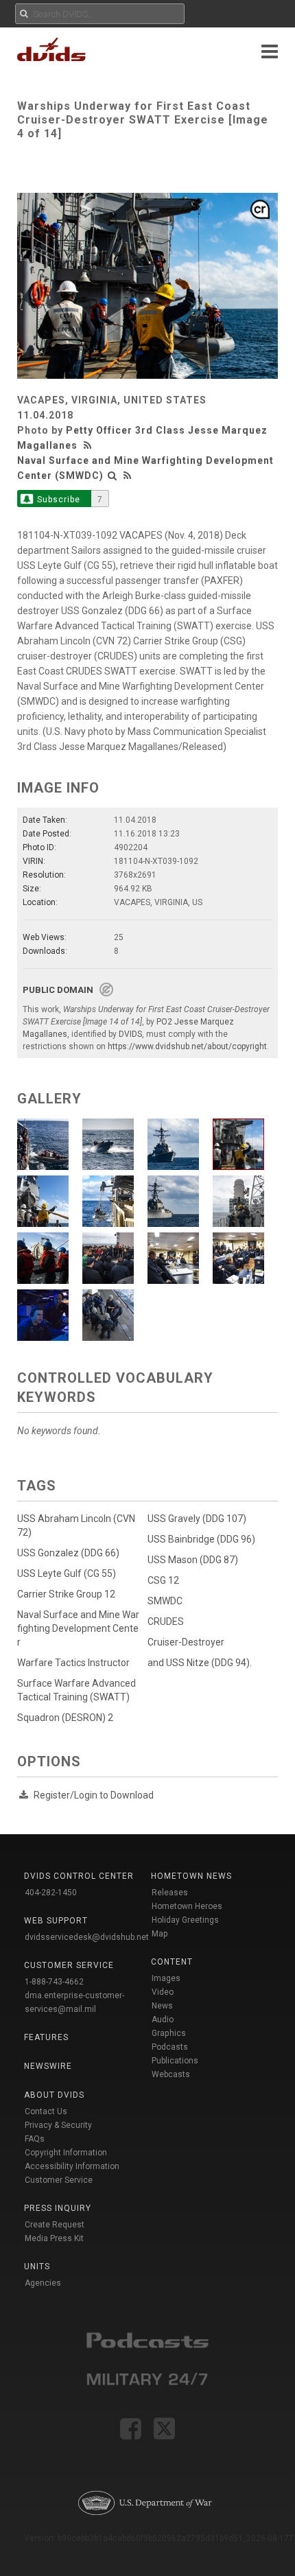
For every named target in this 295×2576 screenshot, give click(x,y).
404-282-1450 (51, 1893)
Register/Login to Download (94, 1795)
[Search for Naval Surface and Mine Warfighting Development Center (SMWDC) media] (113, 476)
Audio (163, 2019)
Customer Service (59, 2180)
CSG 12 (163, 1580)
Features (46, 2037)
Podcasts (170, 2047)
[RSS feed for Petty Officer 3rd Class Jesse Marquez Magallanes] (89, 445)
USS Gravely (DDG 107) (197, 1519)
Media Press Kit (54, 2238)
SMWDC (165, 1601)
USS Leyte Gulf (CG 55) (67, 1573)
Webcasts (171, 2074)
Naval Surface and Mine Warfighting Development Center (78, 1628)
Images (166, 1978)
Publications (175, 2061)
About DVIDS (54, 2095)
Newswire (48, 2066)
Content (172, 1962)
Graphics (169, 2033)
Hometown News (191, 1876)
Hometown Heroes (187, 1906)
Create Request (55, 2225)
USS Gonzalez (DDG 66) (68, 1553)
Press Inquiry (58, 2208)
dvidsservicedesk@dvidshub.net (87, 1937)
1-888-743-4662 (54, 1982)
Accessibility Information (72, 2166)
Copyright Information (66, 2153)
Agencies (43, 2283)
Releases (170, 1893)
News (162, 2006)
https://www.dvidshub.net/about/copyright (187, 1046)
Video (163, 1992)
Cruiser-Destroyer (186, 1642)
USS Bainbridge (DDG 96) (201, 1539)
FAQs (35, 2139)
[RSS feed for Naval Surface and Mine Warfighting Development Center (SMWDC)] (128, 476)
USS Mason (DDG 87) (193, 1560)
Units (37, 2267)
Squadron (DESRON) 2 (65, 1718)
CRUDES (166, 1621)
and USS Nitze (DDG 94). (200, 1663)
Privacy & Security (58, 2125)
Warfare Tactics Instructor (73, 1663)
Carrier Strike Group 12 (66, 1594)
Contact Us (46, 2111)
